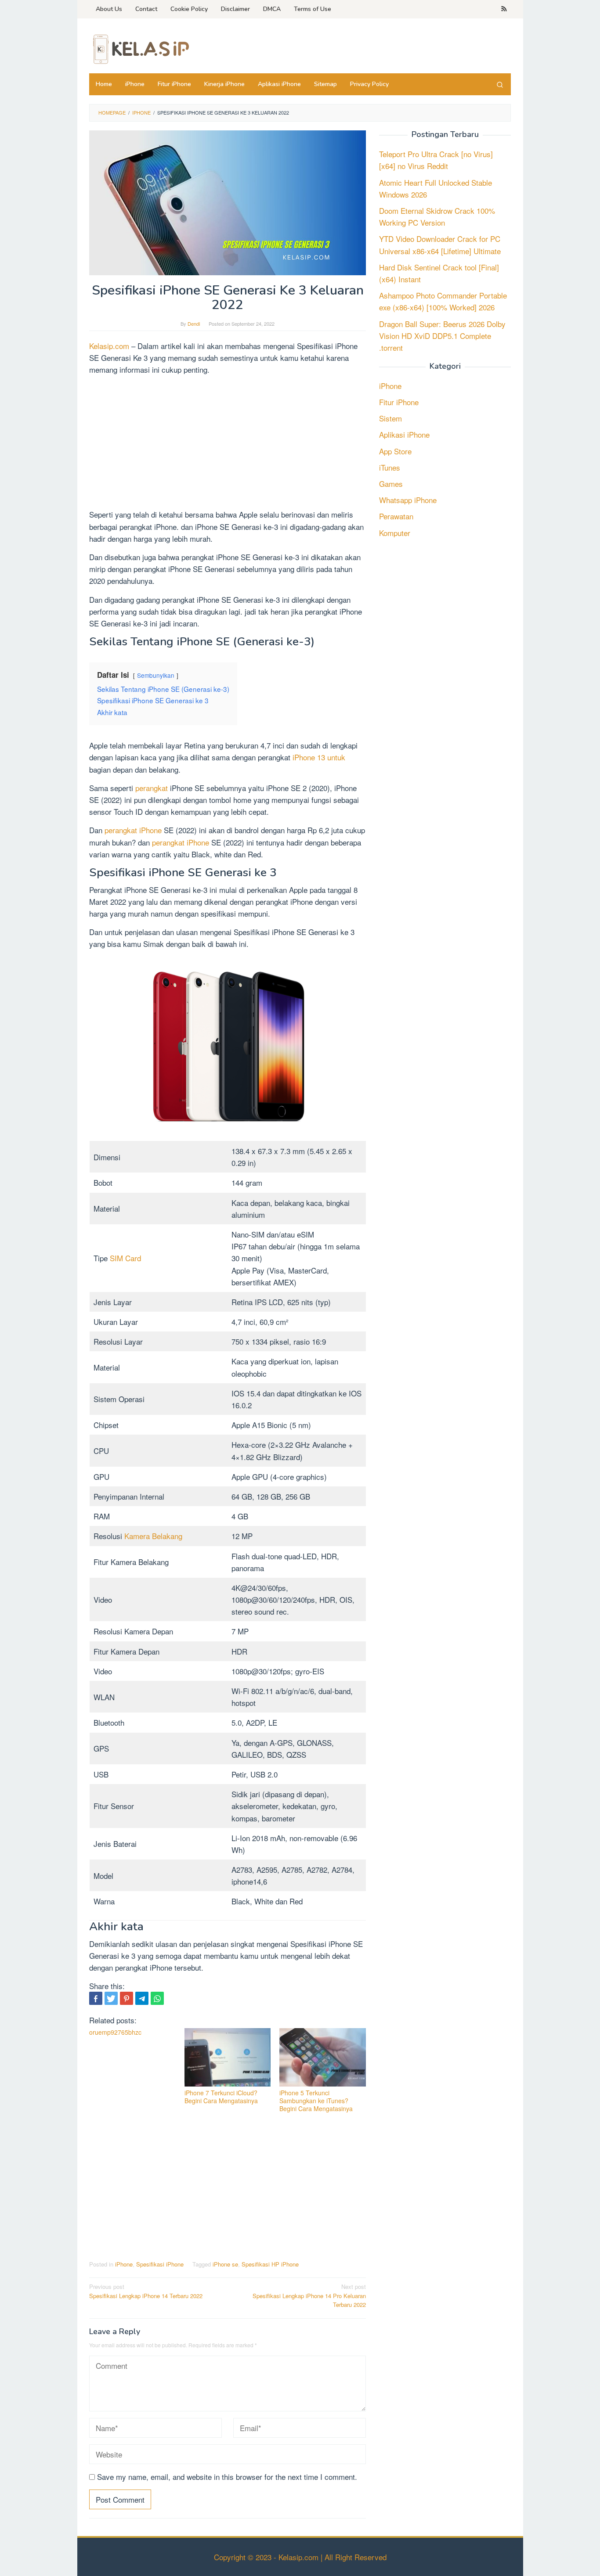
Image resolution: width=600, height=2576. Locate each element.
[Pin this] (127, 1998)
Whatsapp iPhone (408, 500)
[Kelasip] (140, 48)
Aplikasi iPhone (404, 434)
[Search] (500, 84)
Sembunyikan (156, 675)
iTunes (390, 467)
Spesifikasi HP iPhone (270, 2264)
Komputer (395, 532)
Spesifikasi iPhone (160, 2264)
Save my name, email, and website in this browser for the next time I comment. (227, 2477)
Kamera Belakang (153, 1536)
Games (391, 484)
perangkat (152, 788)
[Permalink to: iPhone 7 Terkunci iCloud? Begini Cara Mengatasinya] (228, 2057)
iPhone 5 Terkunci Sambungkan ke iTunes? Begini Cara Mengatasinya (316, 2101)
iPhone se (225, 2264)
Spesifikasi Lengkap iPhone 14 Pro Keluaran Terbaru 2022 (309, 2296)
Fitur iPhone (399, 402)
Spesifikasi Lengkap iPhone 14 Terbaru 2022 (146, 2291)
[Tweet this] (111, 1998)
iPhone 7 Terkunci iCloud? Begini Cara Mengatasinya (221, 2097)
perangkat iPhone (133, 830)
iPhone (124, 2264)
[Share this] (96, 1998)
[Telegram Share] (142, 1998)
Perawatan (396, 516)
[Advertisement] (228, 443)
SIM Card (125, 1258)
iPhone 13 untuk (319, 757)
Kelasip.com (109, 346)
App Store (395, 451)
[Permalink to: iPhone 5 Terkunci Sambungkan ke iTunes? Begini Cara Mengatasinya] (323, 2057)
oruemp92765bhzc (115, 2032)
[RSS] (504, 9)
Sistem (390, 418)
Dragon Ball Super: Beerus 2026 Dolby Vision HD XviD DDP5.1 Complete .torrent (442, 335)
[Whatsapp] (157, 1998)
